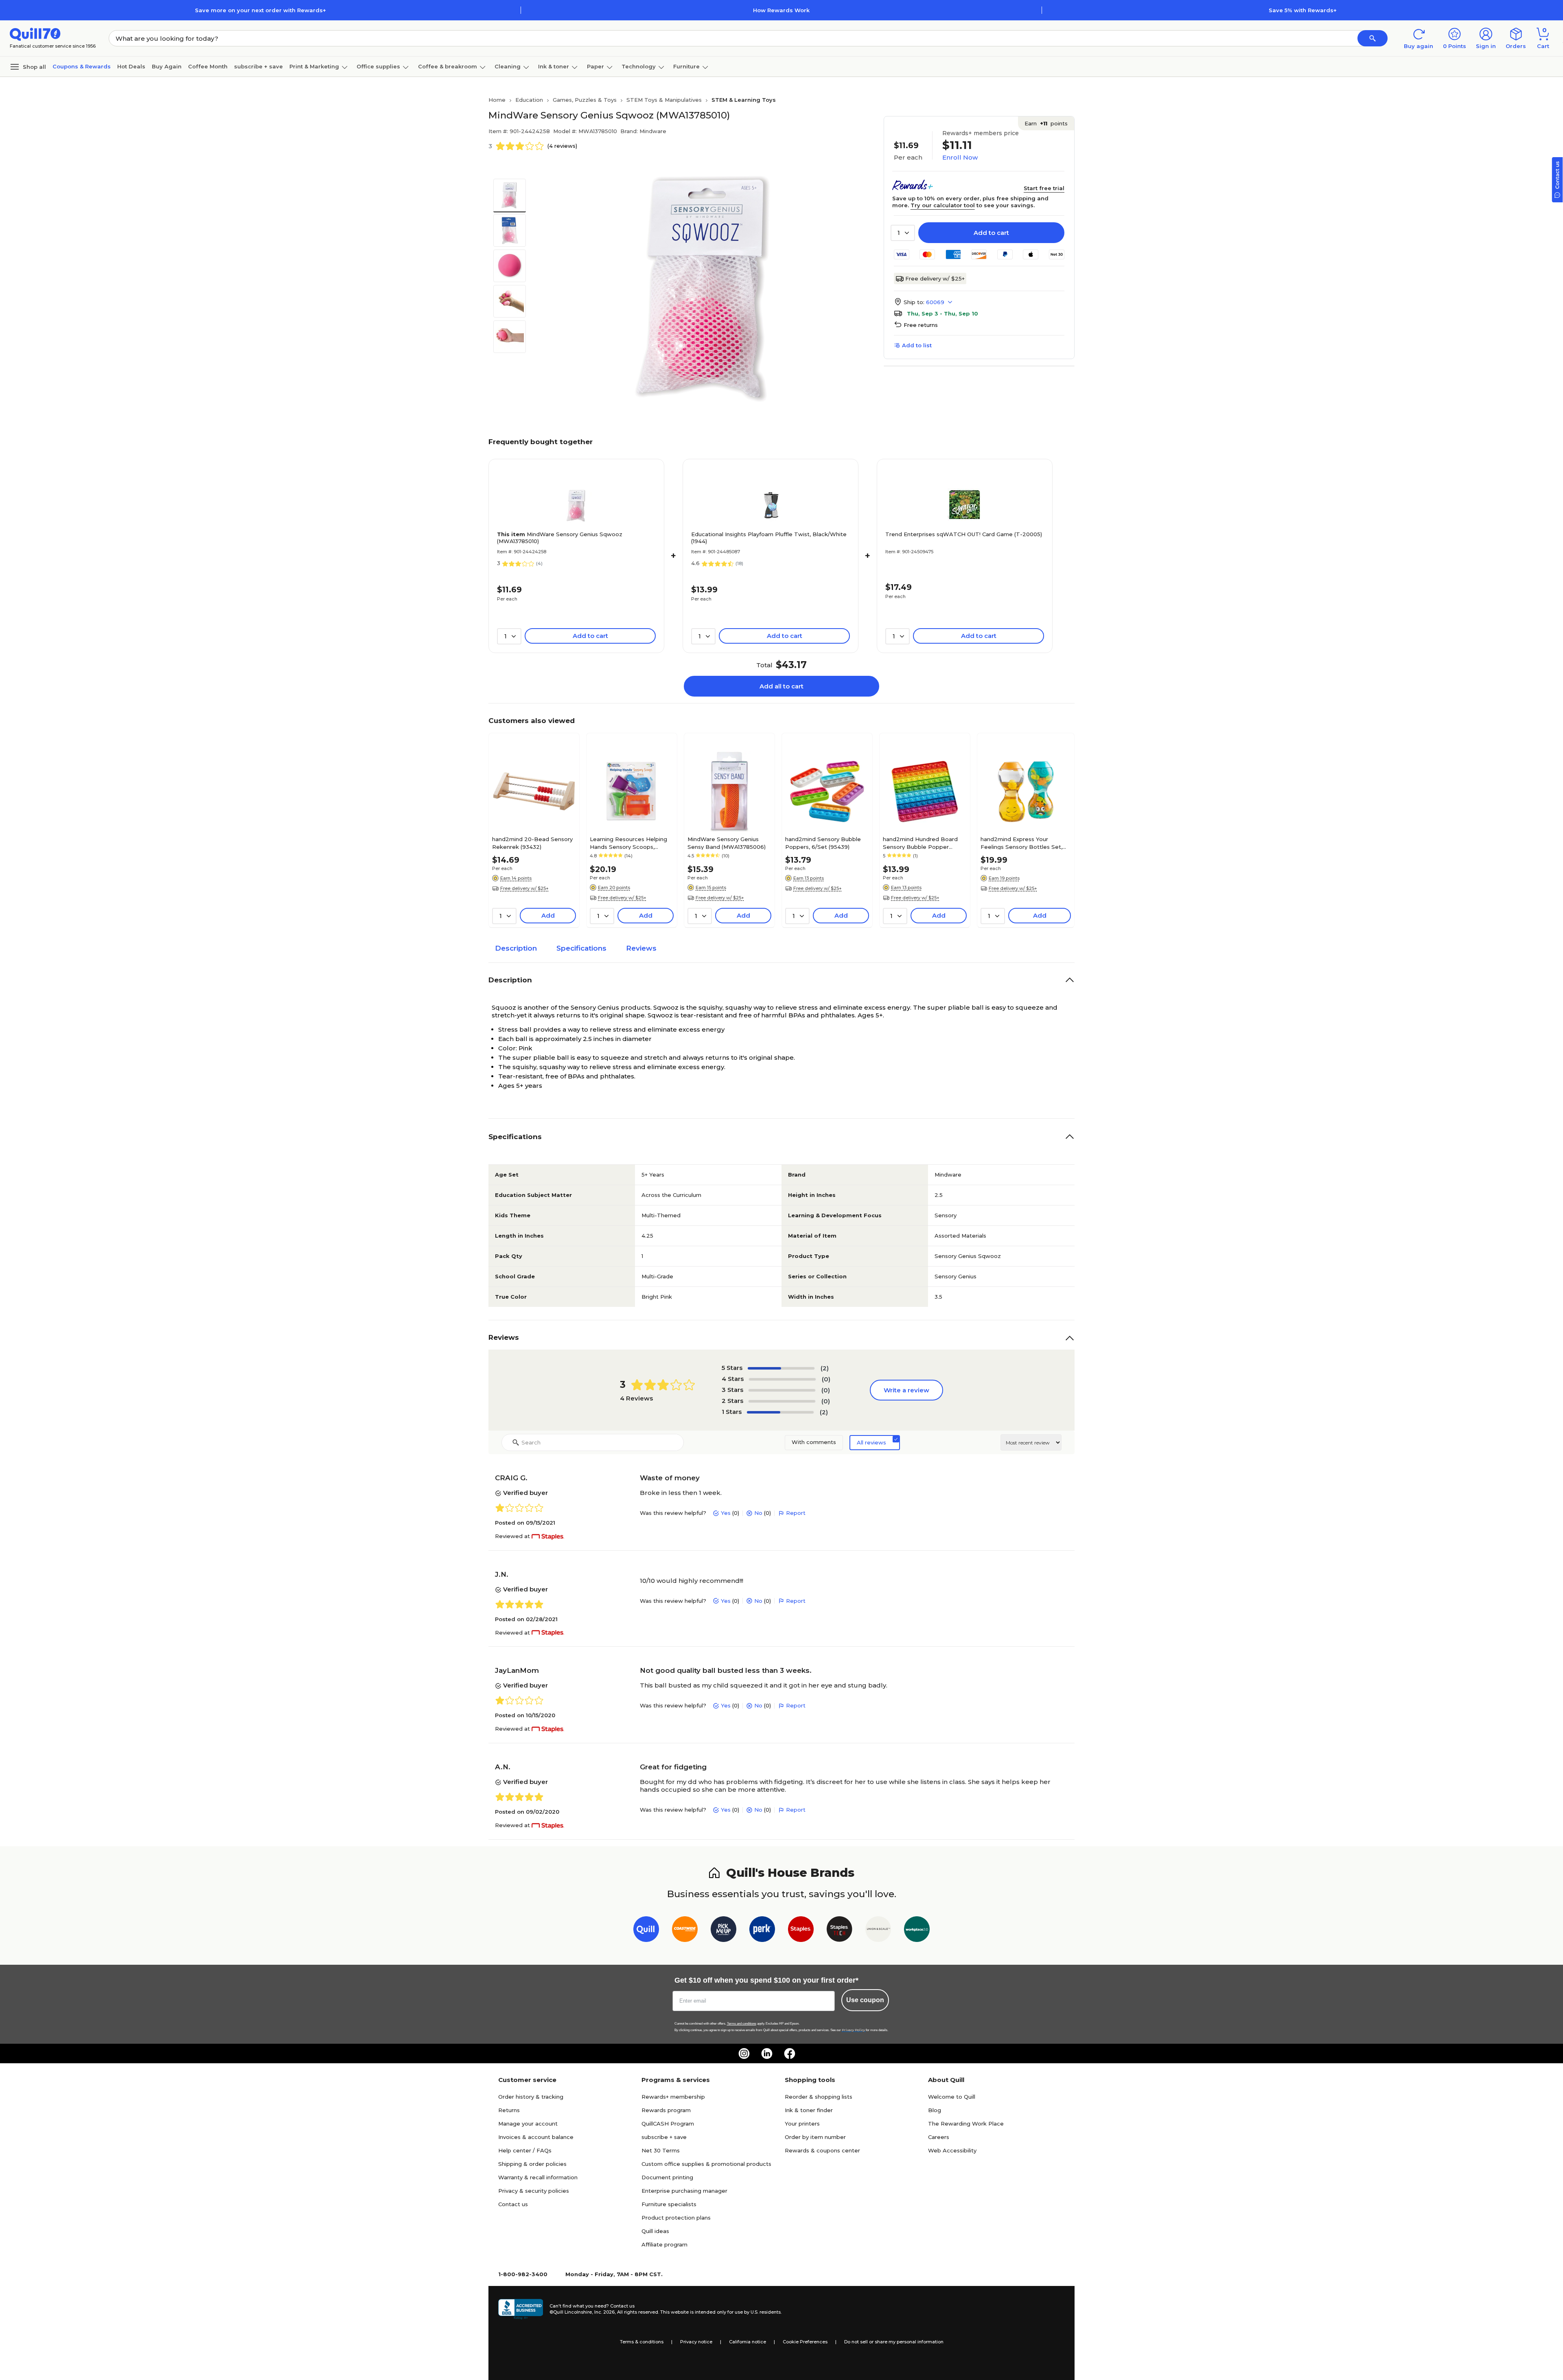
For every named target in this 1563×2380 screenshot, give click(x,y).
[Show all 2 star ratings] (782, 1401)
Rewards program (666, 2110)
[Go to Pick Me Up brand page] (723, 1931)
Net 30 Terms (661, 2150)
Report (796, 1513)
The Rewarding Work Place (966, 2124)
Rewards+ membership (673, 2097)
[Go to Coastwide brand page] (685, 1931)
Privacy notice (696, 2342)
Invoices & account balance (536, 2137)
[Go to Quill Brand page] (646, 1931)
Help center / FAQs (525, 2150)
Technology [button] (639, 66)
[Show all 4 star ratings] (782, 1379)
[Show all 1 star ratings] (780, 1412)
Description (516, 948)
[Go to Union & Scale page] (878, 1931)
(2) (825, 1368)
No (758, 1513)
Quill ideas (655, 2231)
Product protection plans (676, 2218)
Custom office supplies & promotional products (706, 2164)
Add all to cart (781, 686)
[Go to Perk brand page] (762, 1931)
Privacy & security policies (534, 2191)
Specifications (581, 948)
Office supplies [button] (378, 66)
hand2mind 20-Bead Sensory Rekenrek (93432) (532, 843)
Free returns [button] (921, 325)
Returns (509, 2110)
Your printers (802, 2124)
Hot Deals (131, 66)
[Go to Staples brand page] (801, 1931)
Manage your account (528, 2124)
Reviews (641, 948)
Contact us (513, 2204)
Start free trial (1044, 188)
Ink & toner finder (809, 2110)
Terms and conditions (742, 2024)
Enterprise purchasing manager (684, 2191)
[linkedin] (767, 2053)
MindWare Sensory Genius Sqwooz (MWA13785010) (560, 538)
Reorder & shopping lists (819, 2097)
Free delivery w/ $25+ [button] (524, 888)
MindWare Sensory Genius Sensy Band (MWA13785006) (727, 843)
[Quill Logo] (35, 34)
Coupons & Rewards (82, 66)
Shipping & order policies (532, 2164)
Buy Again (167, 66)
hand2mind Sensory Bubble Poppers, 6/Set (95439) (823, 843)
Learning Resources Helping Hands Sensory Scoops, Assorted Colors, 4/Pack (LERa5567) (628, 843)
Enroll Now (960, 157)
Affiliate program (664, 2244)
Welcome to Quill (952, 2097)
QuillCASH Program (668, 2124)
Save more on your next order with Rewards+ (260, 10)
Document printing (667, 2177)
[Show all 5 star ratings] (781, 1368)
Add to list (917, 345)
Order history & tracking (531, 2097)
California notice (748, 2342)
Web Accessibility (952, 2150)
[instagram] (744, 2053)
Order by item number (815, 2137)
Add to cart (991, 233)
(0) (826, 1379)
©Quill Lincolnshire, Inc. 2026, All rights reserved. (604, 2312)
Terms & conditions (642, 2342)
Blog (935, 2110)
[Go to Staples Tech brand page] (840, 1931)
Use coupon (865, 2000)
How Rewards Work (781, 10)
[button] (1373, 38)
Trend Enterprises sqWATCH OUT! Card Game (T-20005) (964, 534)
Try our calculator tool (943, 205)
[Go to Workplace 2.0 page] (917, 1931)
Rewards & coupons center (822, 2150)
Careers (939, 2137)
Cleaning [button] (508, 66)
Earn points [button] (1046, 123)
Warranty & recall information (538, 2177)
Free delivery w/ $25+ (935, 278)
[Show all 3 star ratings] (782, 1390)
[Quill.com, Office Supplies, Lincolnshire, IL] (521, 2309)
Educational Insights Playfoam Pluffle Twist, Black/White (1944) (769, 538)
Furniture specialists (669, 2204)
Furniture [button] (686, 66)
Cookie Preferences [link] (805, 2342)
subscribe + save (258, 66)
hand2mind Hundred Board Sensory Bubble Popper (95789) (920, 843)
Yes (726, 1513)
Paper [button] (595, 66)
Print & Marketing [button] (314, 66)
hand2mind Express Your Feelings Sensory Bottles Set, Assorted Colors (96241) (1021, 843)
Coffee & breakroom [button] (448, 66)
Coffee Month (208, 66)
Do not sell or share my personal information (894, 2342)
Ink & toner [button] (554, 66)
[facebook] (790, 2053)
